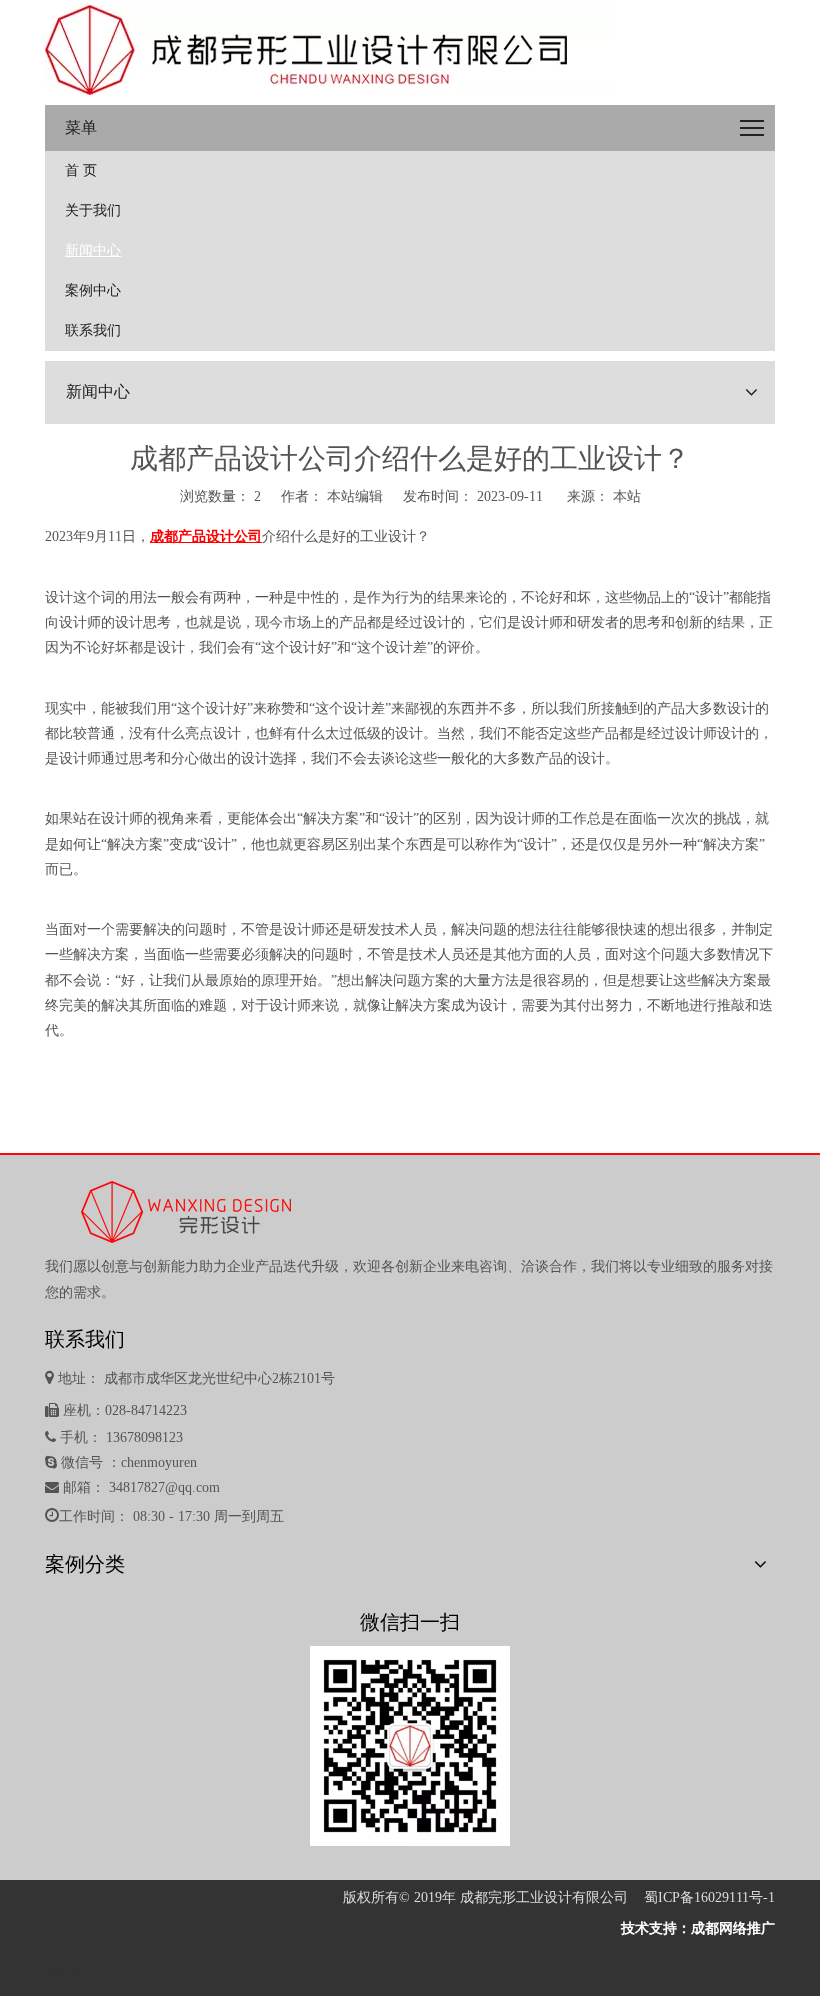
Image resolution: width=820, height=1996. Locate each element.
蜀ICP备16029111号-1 (709, 1897)
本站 (627, 496)
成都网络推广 (733, 1928)
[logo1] (330, 50)
